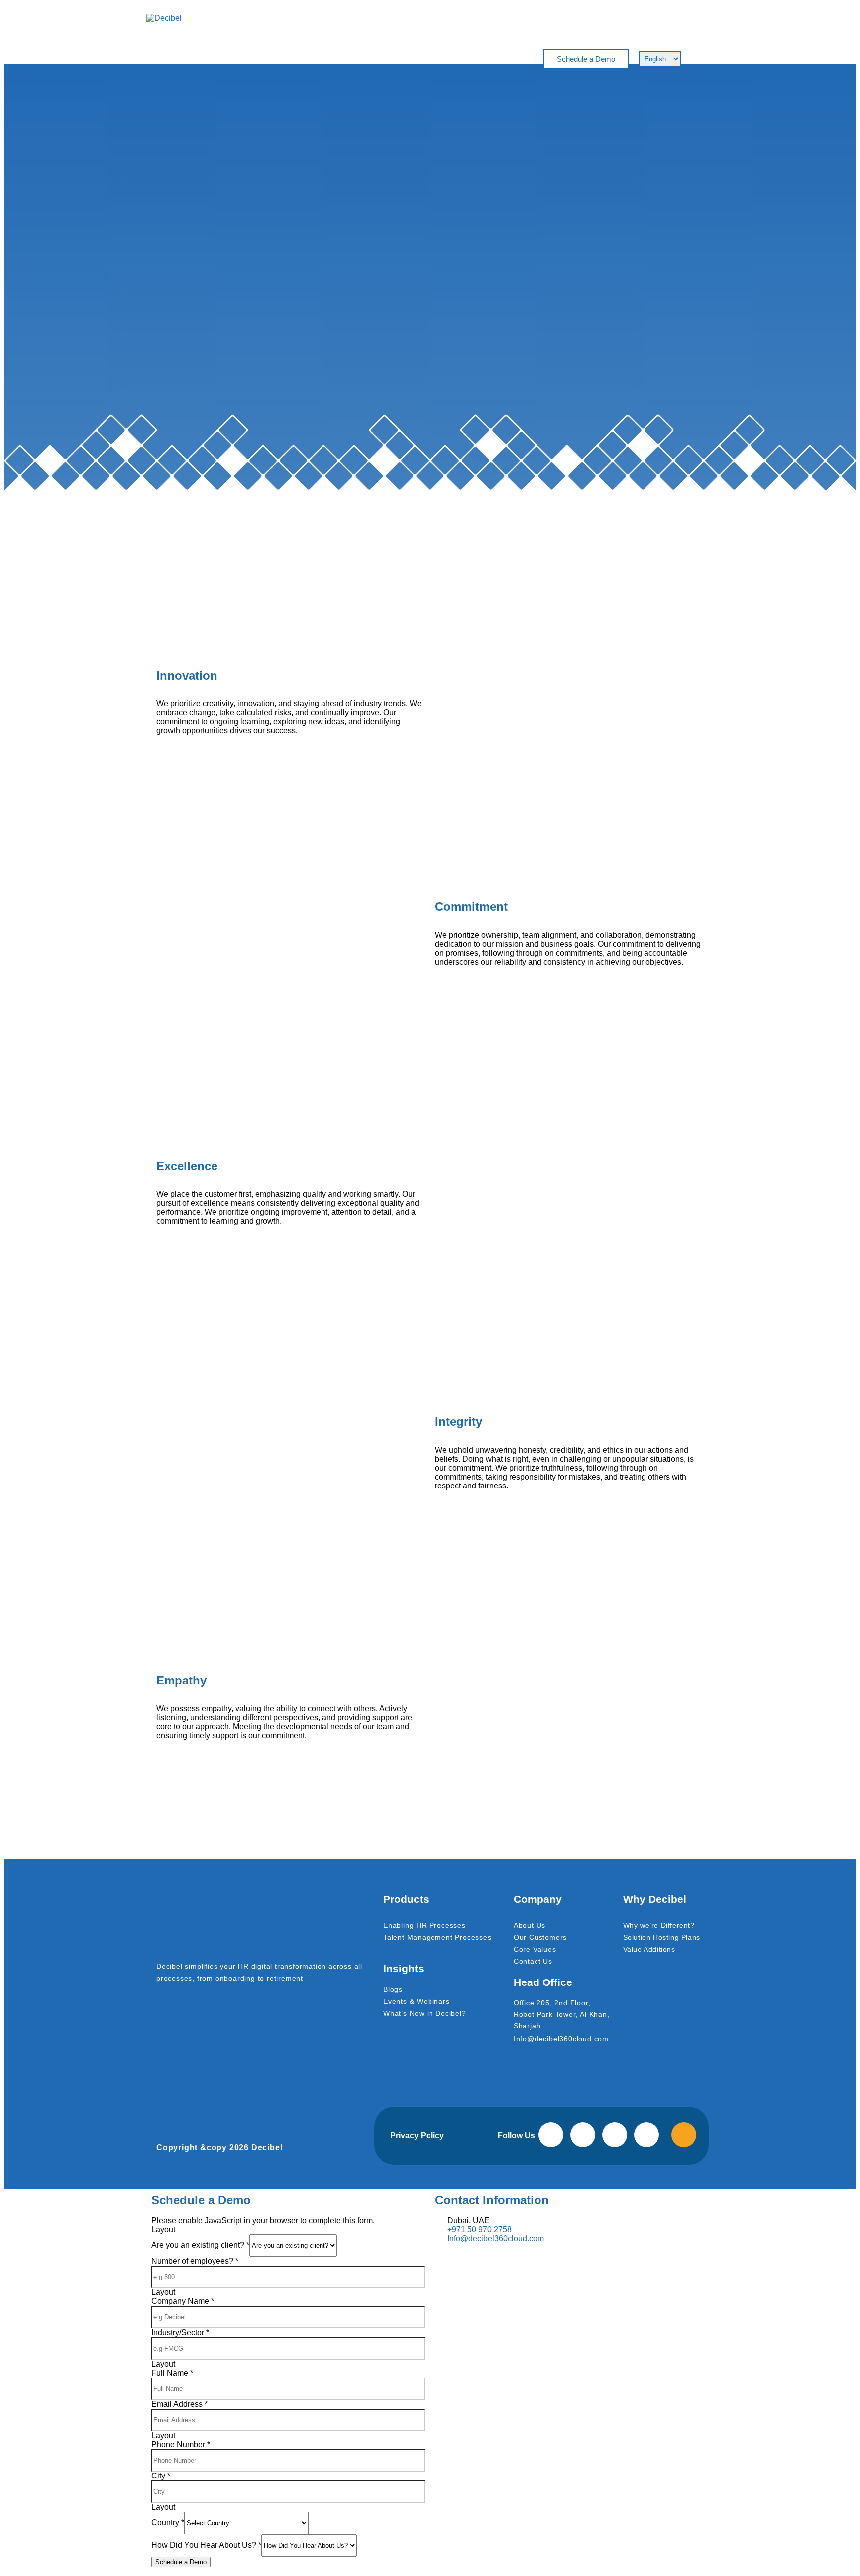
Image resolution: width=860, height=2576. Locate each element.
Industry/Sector (180, 2332)
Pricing (354, 59)
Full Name (172, 2373)
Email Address (179, 2404)
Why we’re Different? (659, 1925)
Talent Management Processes (437, 1937)
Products (305, 59)
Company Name (183, 2301)
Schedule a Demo (181, 2562)
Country (168, 2523)
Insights (400, 59)
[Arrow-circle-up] (684, 2135)
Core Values (535, 1949)
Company (452, 59)
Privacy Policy (417, 2135)
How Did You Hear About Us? (206, 2545)
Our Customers (540, 1937)
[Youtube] (646, 2135)
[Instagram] (615, 2135)
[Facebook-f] (551, 2135)
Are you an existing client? (200, 2245)
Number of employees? (195, 2261)
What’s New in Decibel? (425, 2013)
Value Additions (649, 1949)
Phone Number (181, 2444)
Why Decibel (245, 59)
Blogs (393, 1989)
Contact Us (533, 1961)
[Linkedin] (583, 2135)
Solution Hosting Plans (662, 1937)
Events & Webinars (417, 2001)
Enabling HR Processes (425, 1925)
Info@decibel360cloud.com (561, 2039)
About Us (530, 1925)
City (161, 2476)
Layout (163, 2229)
